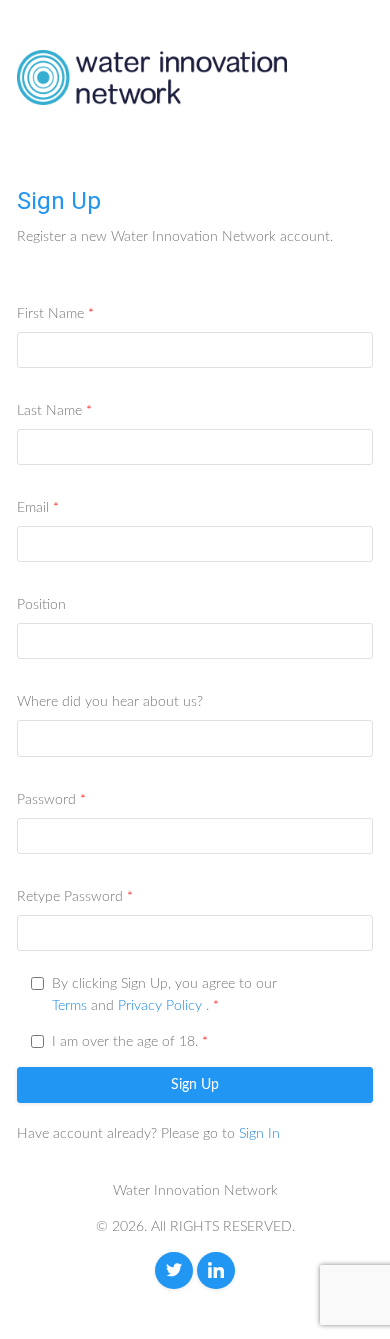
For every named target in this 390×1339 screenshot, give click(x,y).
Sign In (259, 1134)
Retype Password (70, 897)
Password (46, 800)
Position (41, 605)
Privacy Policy (160, 1006)
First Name (50, 314)
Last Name (49, 411)
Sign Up (195, 1085)
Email (33, 508)
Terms (69, 1006)
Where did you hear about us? (110, 702)
